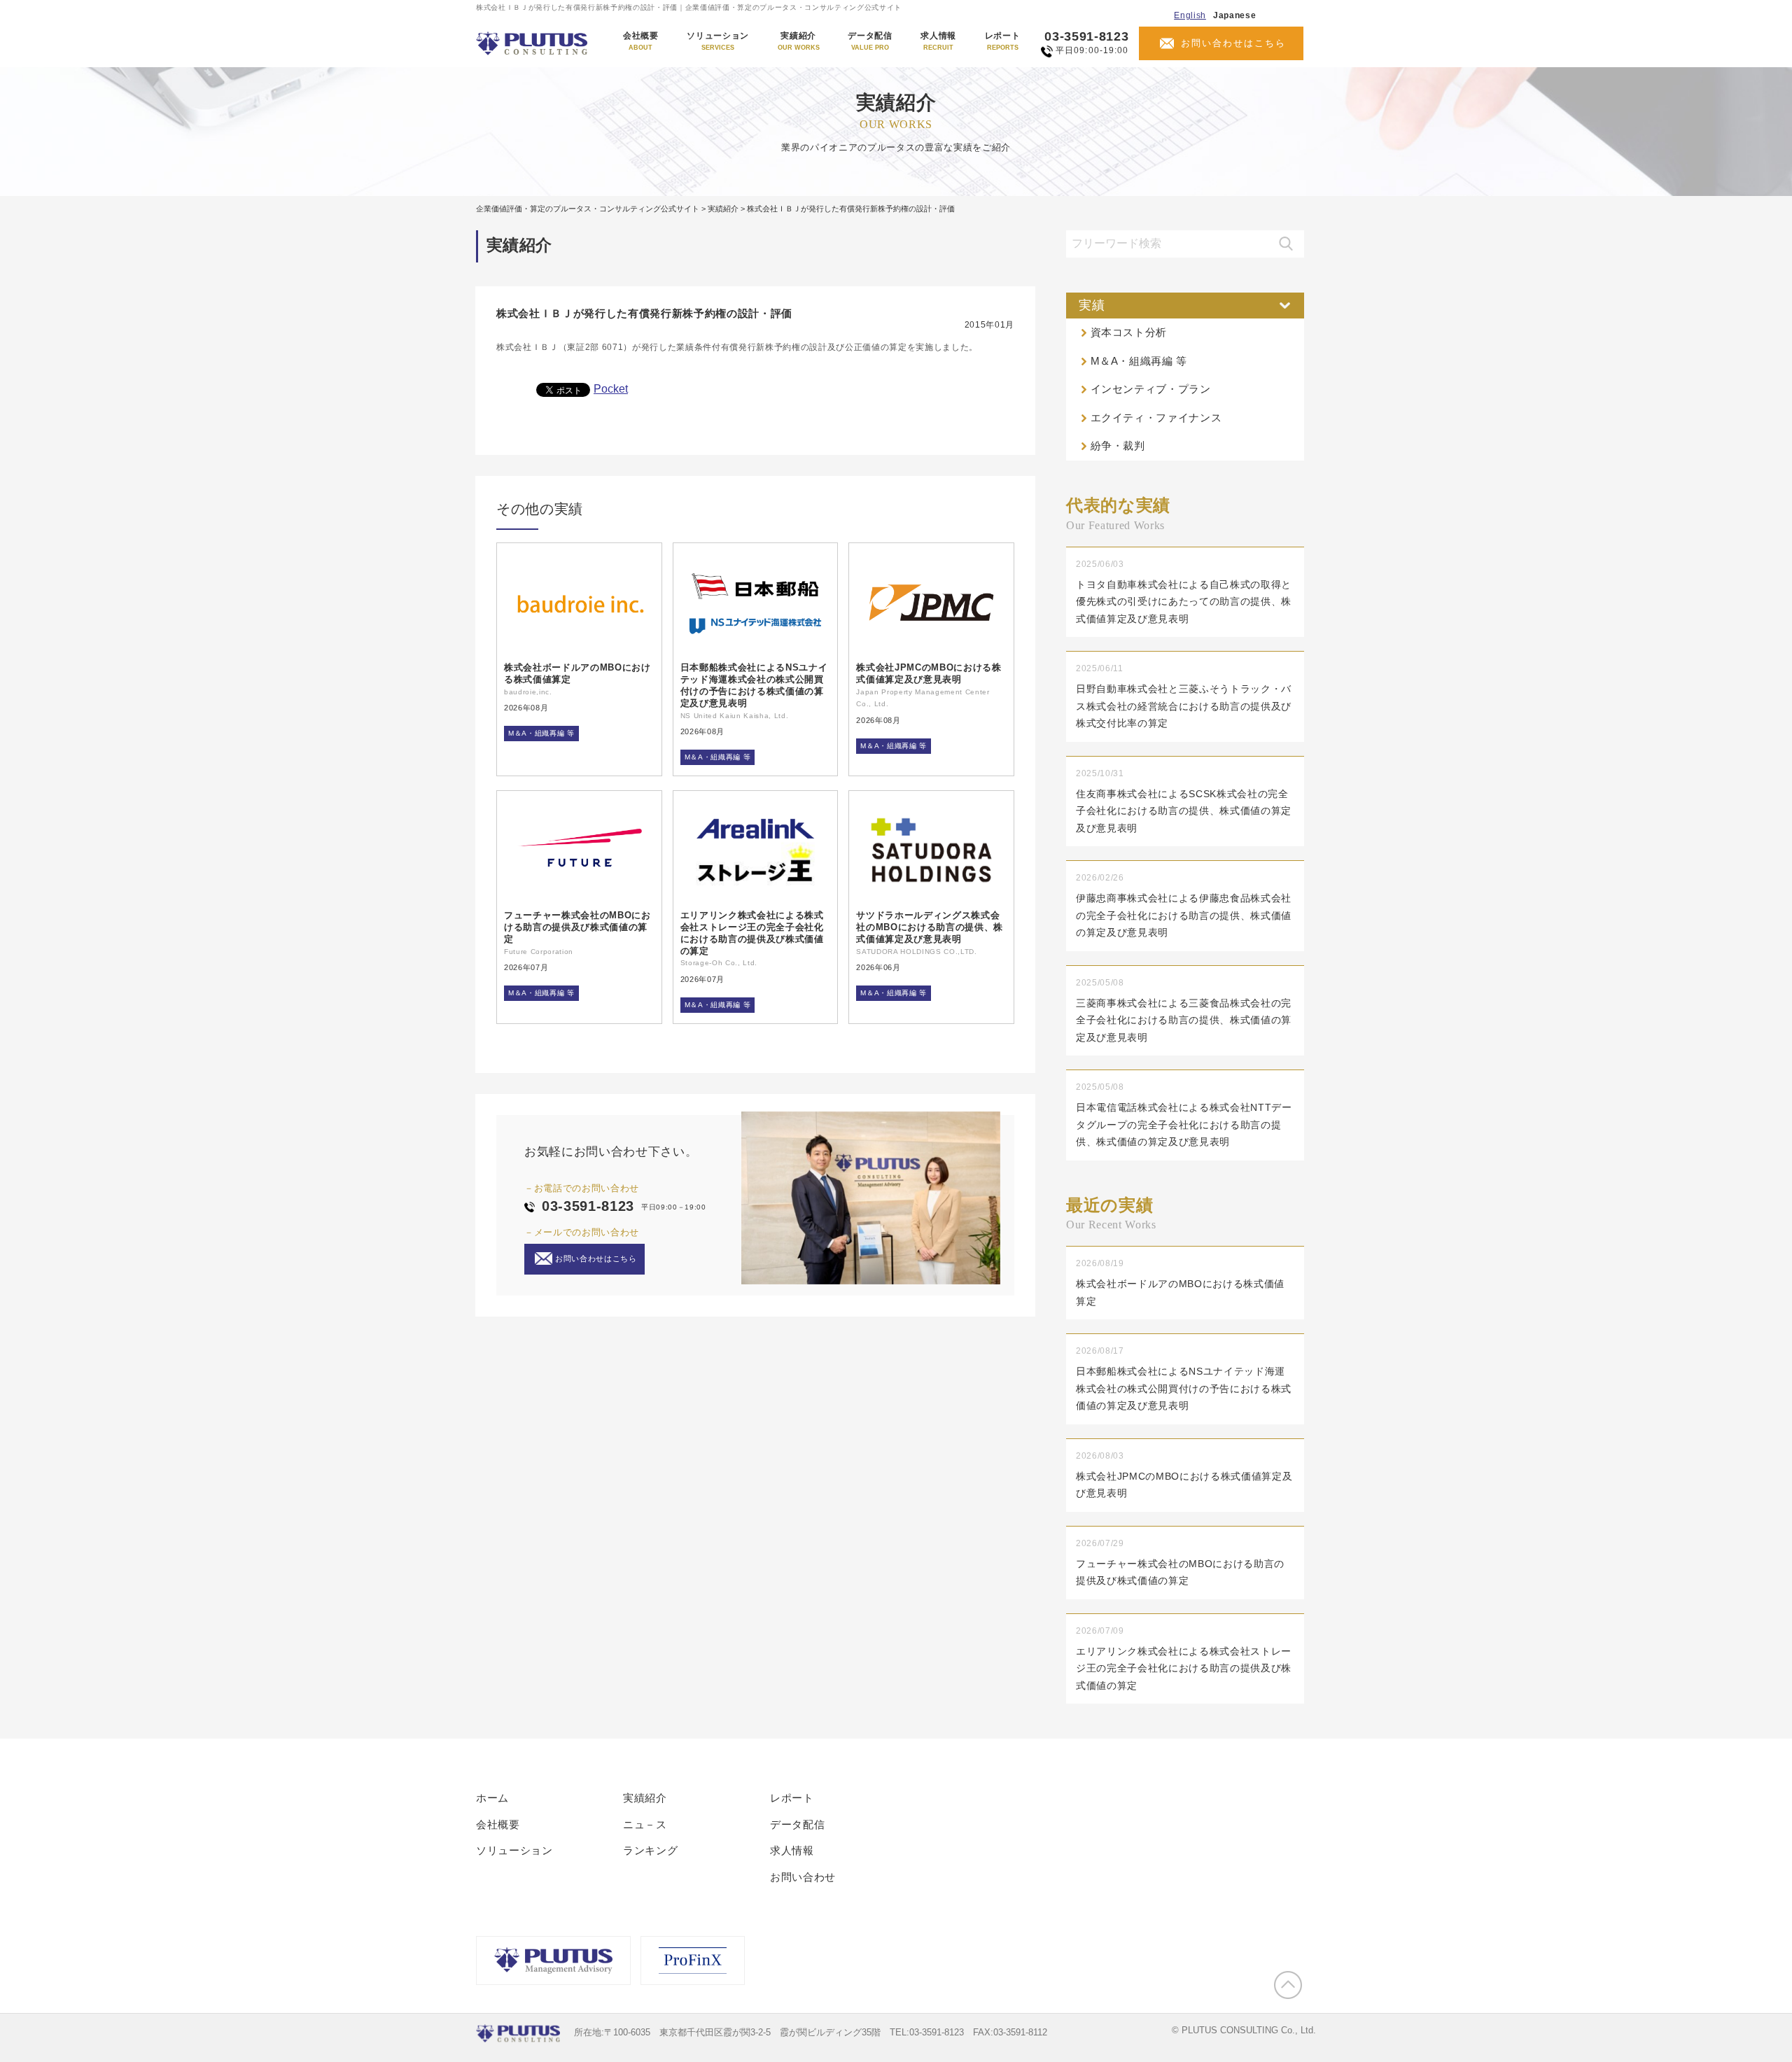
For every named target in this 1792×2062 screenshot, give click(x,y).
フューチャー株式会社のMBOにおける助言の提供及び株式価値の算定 (577, 927)
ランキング (650, 1850)
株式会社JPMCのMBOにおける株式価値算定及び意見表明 (929, 673)
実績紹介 (799, 41)
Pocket (611, 389)
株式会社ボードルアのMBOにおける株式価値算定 (577, 673)
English (1190, 15)
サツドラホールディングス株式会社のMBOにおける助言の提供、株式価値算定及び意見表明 (930, 927)
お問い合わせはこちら (1233, 43)
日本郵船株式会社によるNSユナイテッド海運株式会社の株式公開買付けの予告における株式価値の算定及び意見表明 (754, 685)
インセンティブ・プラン (1151, 389)
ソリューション (718, 41)
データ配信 (870, 41)
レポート (1003, 41)
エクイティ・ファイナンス (1156, 418)
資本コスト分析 (1129, 332)
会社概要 (641, 41)
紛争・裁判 (1118, 446)
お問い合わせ (803, 1877)
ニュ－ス (645, 1824)
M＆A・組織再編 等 (541, 733)
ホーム (492, 1798)
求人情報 (938, 41)
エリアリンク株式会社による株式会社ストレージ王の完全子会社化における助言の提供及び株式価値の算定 (752, 933)
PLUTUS (533, 43)
